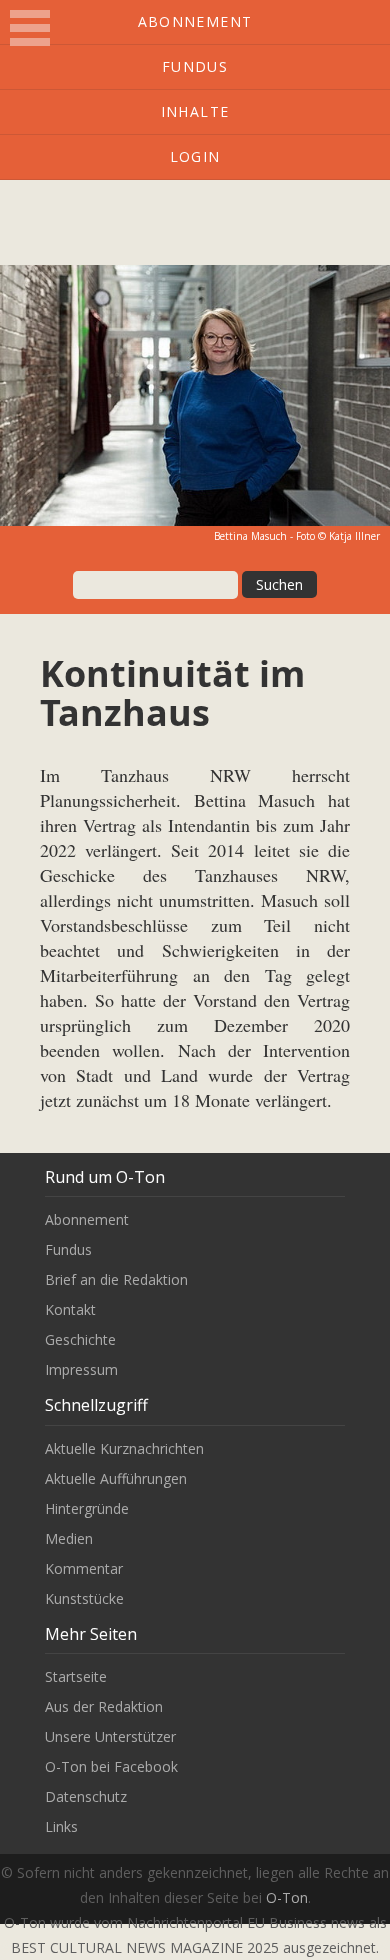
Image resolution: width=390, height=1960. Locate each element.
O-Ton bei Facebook (111, 1766)
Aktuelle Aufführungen (116, 1478)
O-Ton (287, 1897)
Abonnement (195, 21)
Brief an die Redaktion (116, 1279)
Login (195, 156)
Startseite (76, 1676)
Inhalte (195, 111)
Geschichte (80, 1339)
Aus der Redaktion (104, 1706)
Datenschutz (86, 1796)
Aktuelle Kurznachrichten (124, 1448)
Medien (69, 1538)
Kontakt (70, 1309)
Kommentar (84, 1568)
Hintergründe (87, 1508)
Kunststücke (84, 1598)
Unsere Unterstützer (110, 1736)
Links (61, 1826)
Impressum (81, 1369)
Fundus (195, 66)
